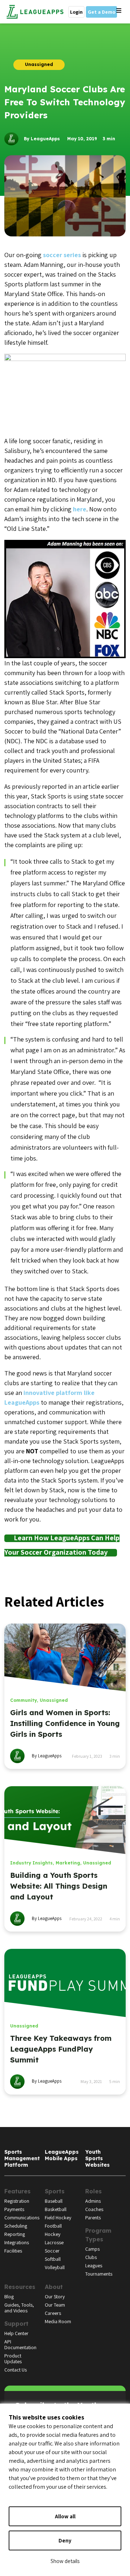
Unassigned (54, 1700)
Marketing (68, 1863)
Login (76, 12)
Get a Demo (101, 12)
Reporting (15, 2234)
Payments (14, 2209)
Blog (9, 2297)
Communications (22, 2218)
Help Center (16, 2333)
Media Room (58, 2321)
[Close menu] (119, 11)
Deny (65, 2540)
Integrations (17, 2242)
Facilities (13, 2251)
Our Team (55, 2305)
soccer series (62, 255)
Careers (53, 2313)
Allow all (65, 2516)
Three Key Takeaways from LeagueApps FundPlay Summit (61, 2049)
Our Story (55, 2297)
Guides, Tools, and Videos (19, 2308)
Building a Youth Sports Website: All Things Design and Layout (59, 1886)
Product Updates (13, 2359)
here (80, 509)
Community (23, 1700)
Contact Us (16, 2370)
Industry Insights (31, 1863)
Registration (17, 2201)
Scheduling (16, 2226)
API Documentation (20, 2344)
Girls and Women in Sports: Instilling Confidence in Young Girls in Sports (65, 1723)
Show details (65, 2561)
